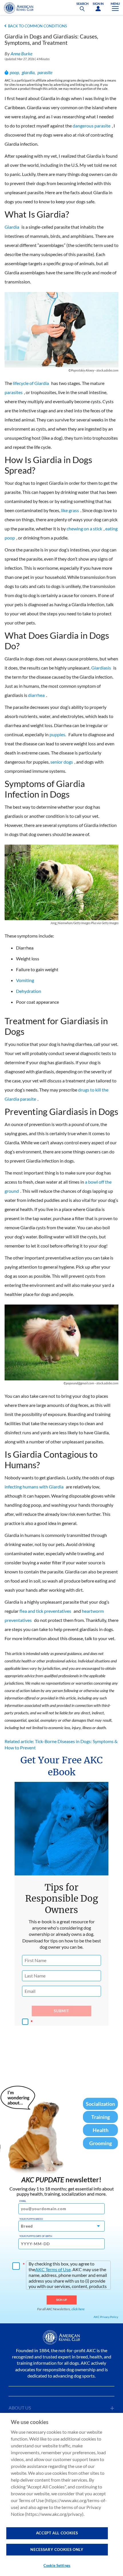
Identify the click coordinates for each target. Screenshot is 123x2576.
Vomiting (25, 980)
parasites (14, 392)
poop (14, 72)
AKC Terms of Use (53, 2269)
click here (78, 2309)
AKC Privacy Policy (106, 2317)
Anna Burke (21, 53)
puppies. (58, 734)
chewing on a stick (84, 529)
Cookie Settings (57, 2565)
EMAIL (23, 2201)
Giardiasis (101, 668)
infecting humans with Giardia (34, 1487)
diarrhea (36, 695)
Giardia (12, 227)
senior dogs (62, 762)
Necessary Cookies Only (57, 2549)
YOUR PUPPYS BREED (31, 2219)
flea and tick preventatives (45, 1611)
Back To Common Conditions (37, 26)
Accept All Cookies (57, 2533)
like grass (70, 510)
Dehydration (29, 991)
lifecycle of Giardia (31, 383)
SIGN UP (62, 2300)
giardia (28, 72)
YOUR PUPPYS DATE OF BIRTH (36, 2236)
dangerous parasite (92, 126)
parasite (45, 72)
